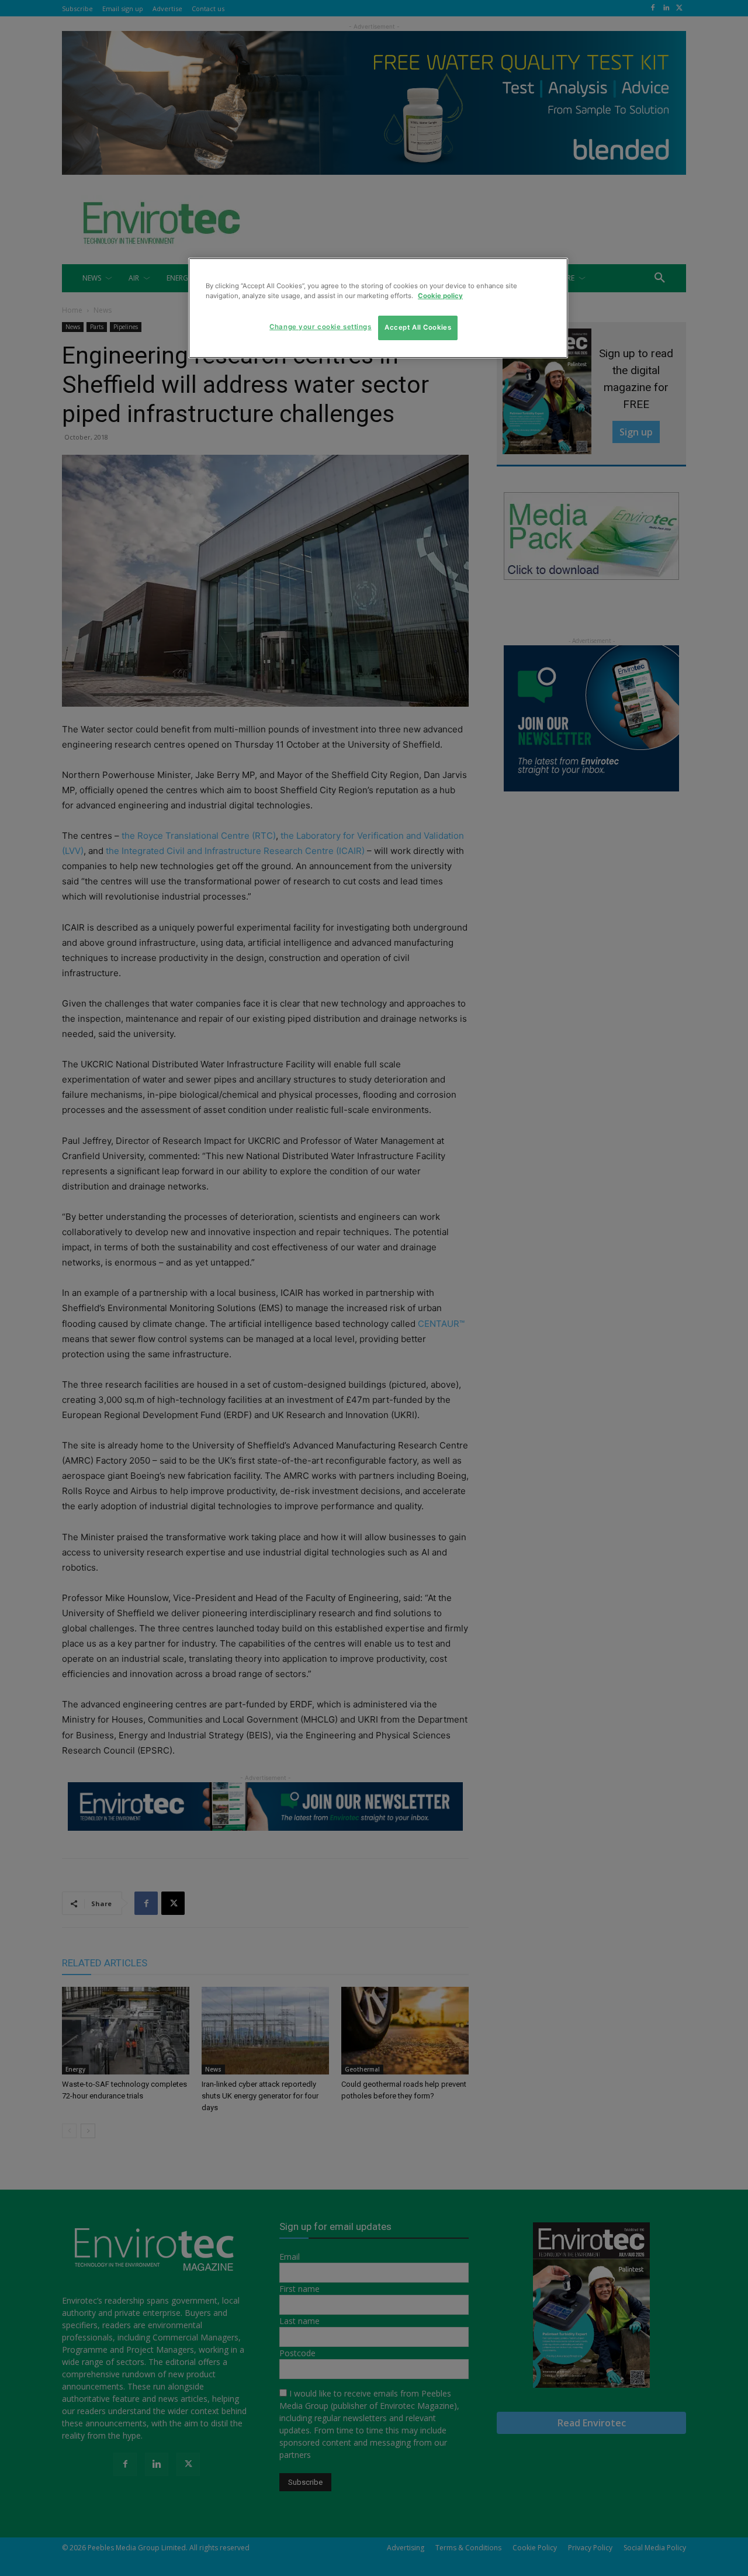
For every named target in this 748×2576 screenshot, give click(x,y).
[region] (378, 308)
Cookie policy (440, 296)
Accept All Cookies (418, 327)
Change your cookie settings (320, 327)
